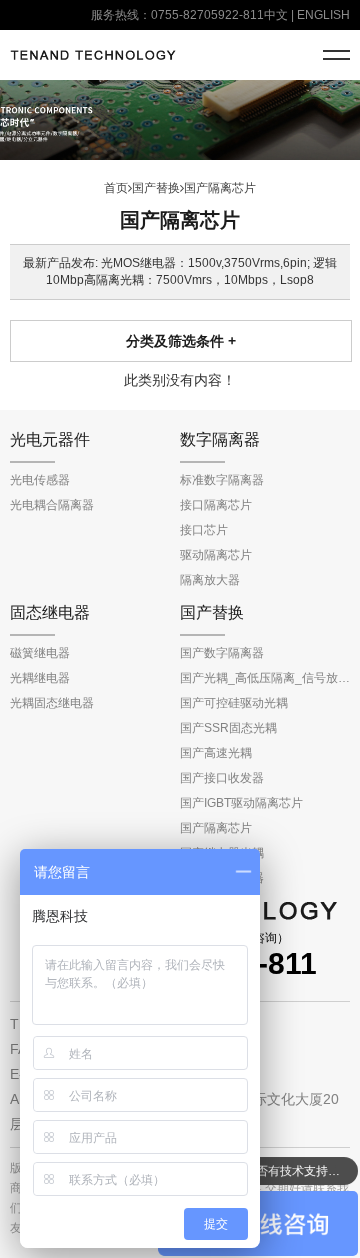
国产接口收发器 (222, 778)
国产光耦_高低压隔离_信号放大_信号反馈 (265, 678)
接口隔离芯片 (216, 505)
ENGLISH (323, 15)
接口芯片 (204, 530)
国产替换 (156, 188)
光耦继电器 (40, 678)
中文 (276, 15)
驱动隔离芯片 (216, 555)
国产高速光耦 (216, 753)
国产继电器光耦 (222, 853)
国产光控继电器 (222, 878)
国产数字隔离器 (222, 653)
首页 (116, 188)
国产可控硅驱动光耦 (234, 703)
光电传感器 (40, 480)
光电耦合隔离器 (52, 505)
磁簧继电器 (40, 653)
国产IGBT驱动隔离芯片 (241, 803)
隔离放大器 (210, 580)
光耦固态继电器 (52, 703)
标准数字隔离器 (222, 480)
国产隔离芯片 (216, 828)
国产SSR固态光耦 (228, 728)
